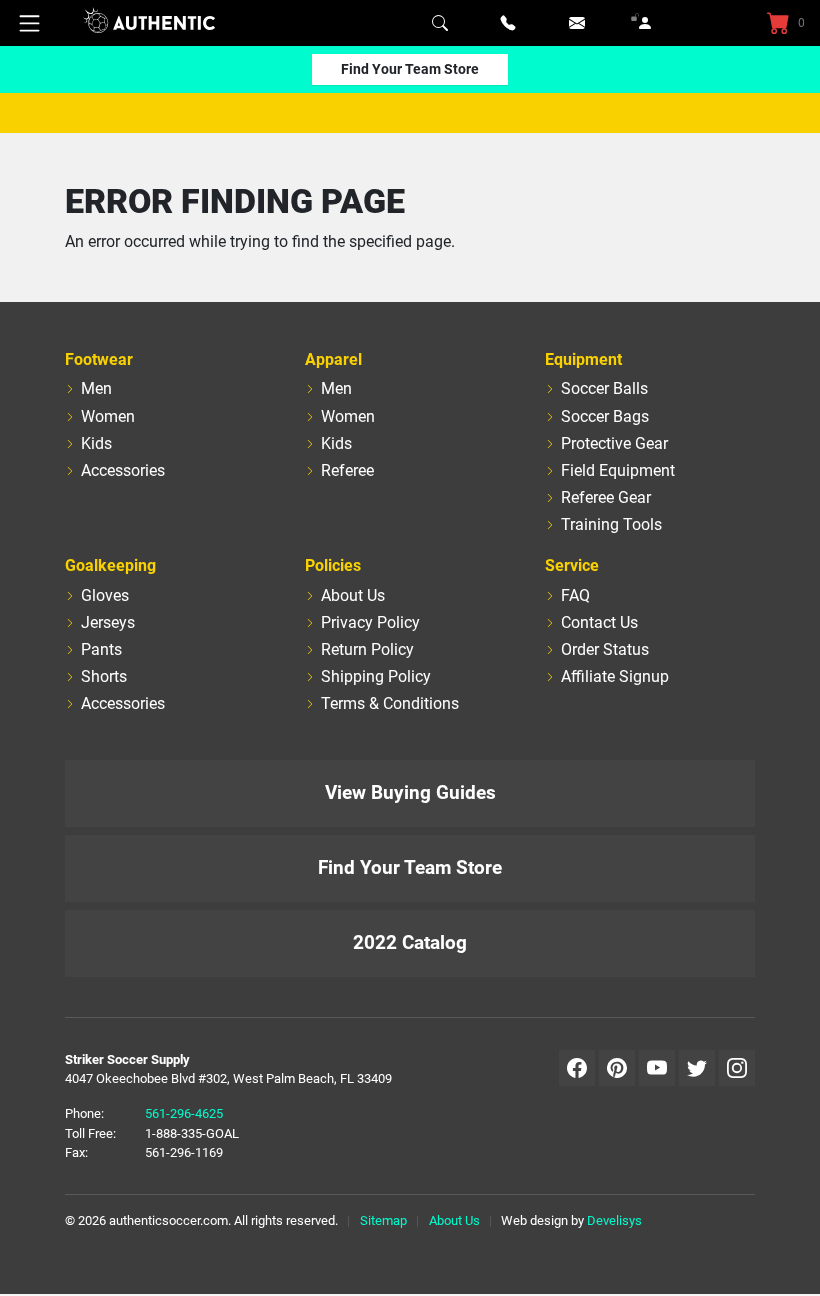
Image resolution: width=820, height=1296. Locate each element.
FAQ (575, 595)
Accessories (123, 470)
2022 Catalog (410, 942)
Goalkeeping (110, 565)
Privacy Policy (370, 622)
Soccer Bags (605, 416)
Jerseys (108, 622)
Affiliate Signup (615, 676)
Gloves (105, 595)
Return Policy (367, 649)
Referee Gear (606, 497)
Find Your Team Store (410, 69)
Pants (101, 649)
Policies (333, 565)
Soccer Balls (604, 388)
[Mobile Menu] (30, 23)
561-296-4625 (184, 1113)
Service (572, 565)
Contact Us (599, 622)
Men (96, 388)
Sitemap (383, 1220)
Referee (347, 470)
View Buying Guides (410, 792)
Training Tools (611, 524)
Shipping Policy (376, 676)
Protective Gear (614, 443)
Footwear (99, 359)
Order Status (605, 649)
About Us (353, 595)
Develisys (614, 1220)
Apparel (333, 359)
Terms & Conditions (390, 703)
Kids (96, 443)
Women (108, 416)
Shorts (104, 676)
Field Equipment (618, 470)
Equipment (583, 359)
